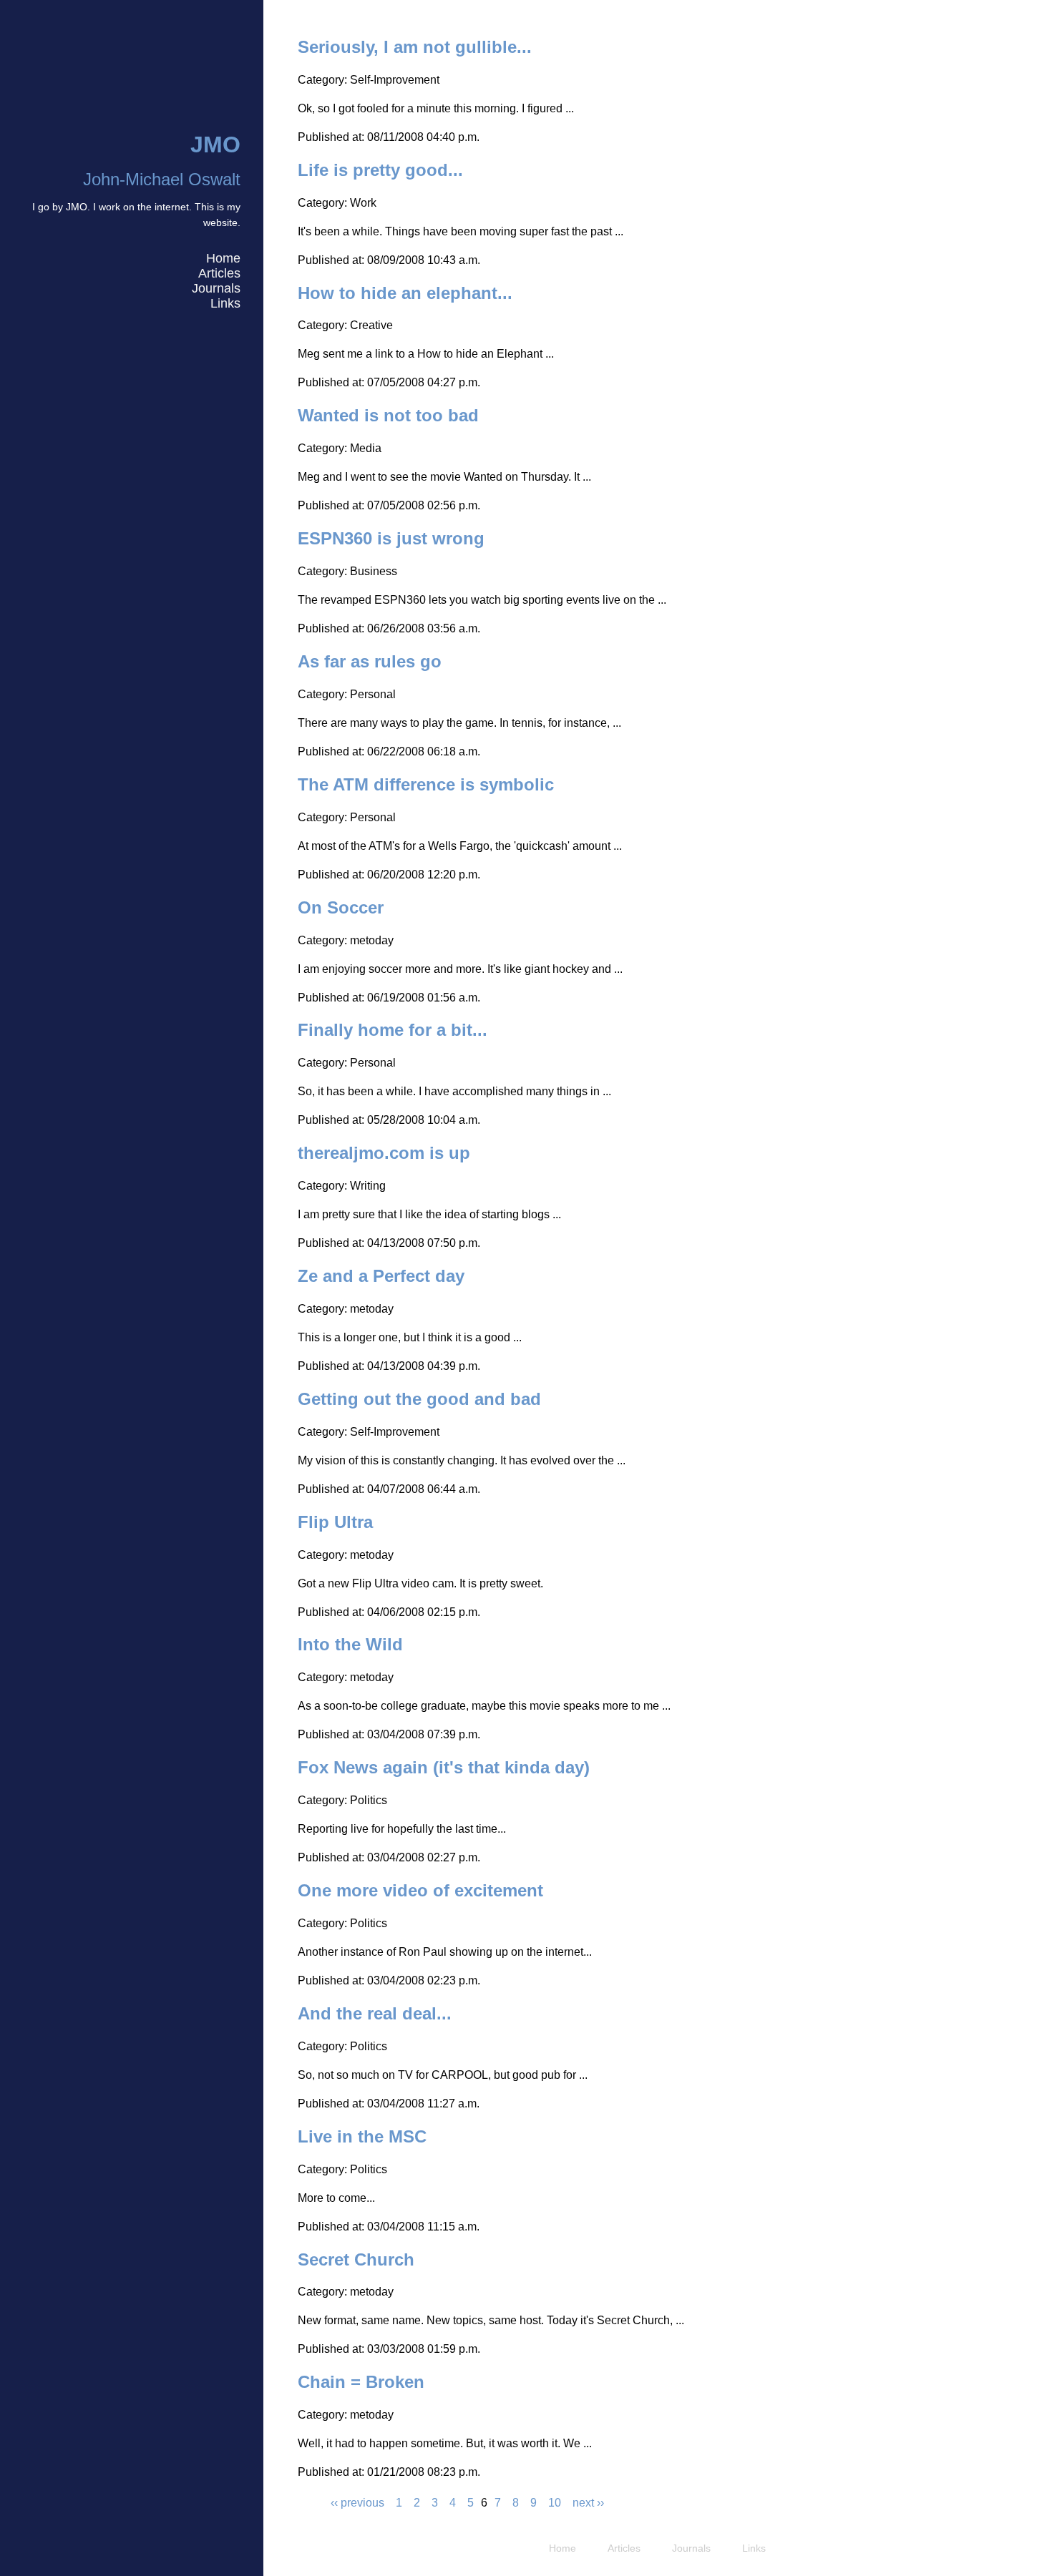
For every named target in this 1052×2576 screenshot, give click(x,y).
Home (223, 258)
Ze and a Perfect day (381, 1276)
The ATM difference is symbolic (426, 784)
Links (225, 303)
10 (555, 2503)
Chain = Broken (361, 2382)
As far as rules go (370, 661)
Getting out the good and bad (419, 1399)
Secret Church (356, 2259)
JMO (215, 145)
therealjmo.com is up (384, 1153)
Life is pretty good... (380, 170)
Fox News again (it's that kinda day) (444, 1767)
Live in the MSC (362, 2136)
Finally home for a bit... (393, 1030)
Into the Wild (350, 1644)
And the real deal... (375, 2013)
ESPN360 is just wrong (391, 538)
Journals (216, 288)
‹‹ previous (357, 2503)
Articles (219, 273)
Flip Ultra (335, 1522)
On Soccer (341, 907)
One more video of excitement (420, 1890)
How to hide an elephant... (405, 293)
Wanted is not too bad (388, 415)
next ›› (588, 2503)
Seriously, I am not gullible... (415, 47)
